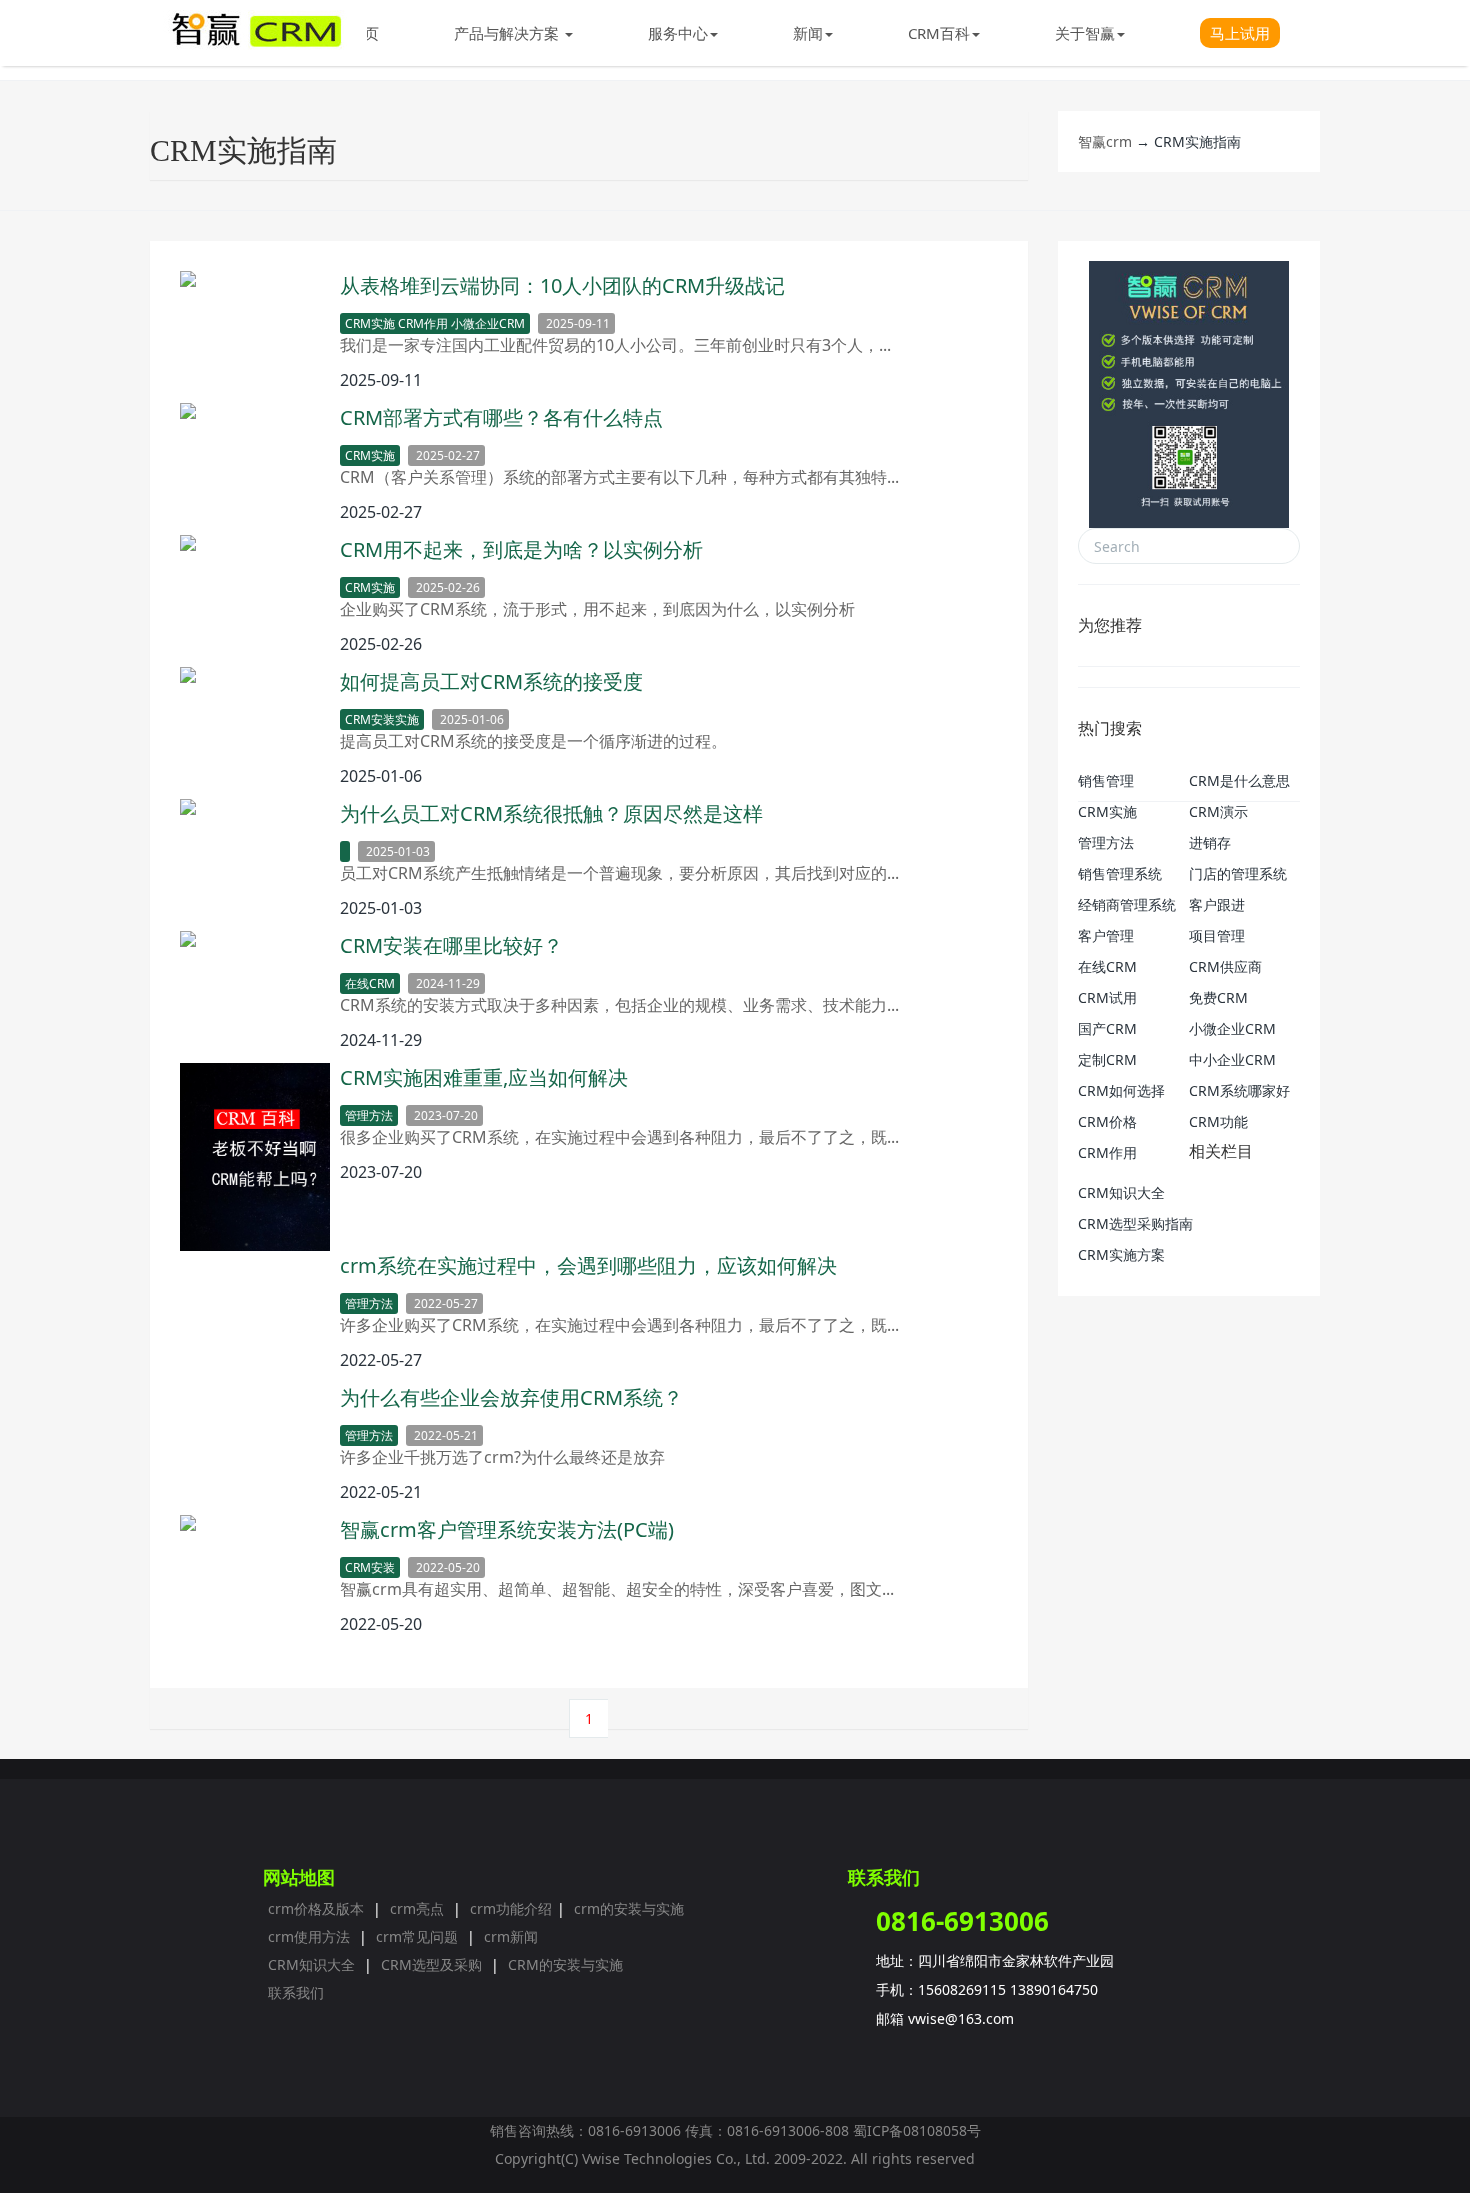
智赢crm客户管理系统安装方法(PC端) (507, 1529)
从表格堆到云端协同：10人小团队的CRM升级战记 (562, 285)
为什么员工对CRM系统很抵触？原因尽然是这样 (551, 813)
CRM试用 (1107, 997)
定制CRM (1107, 1059)
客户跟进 (1217, 904)
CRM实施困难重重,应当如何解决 (484, 1077)
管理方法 (1106, 842)
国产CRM (1107, 1028)
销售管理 (1106, 780)
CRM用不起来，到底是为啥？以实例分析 (521, 549)
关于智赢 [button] (1085, 33)
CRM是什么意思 (1239, 780)
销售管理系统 (1120, 873)
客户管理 (1106, 935)
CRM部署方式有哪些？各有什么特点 (501, 417)
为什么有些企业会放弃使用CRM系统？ (511, 1397)
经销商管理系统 (1127, 904)
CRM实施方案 (1121, 1254)
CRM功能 (1218, 1121)
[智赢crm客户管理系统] (155, 33)
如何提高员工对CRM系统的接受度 (491, 681)
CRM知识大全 (1121, 1192)
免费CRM (1218, 997)
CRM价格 (1107, 1121)
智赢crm (1105, 141)
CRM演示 (1218, 811)
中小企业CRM (1232, 1059)
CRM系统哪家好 (1239, 1090)
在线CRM (1107, 966)
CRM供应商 (1225, 966)
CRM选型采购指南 (1135, 1223)
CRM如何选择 (1121, 1090)
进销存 (1210, 842)
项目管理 (1217, 935)
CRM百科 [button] (939, 33)
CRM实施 (1107, 811)
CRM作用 (1107, 1152)
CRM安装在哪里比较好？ (451, 945)
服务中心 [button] (678, 33)
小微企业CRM (1232, 1028)
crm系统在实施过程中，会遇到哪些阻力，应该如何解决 (588, 1265)
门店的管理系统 (1238, 873)
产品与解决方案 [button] (508, 33)
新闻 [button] (808, 33)
